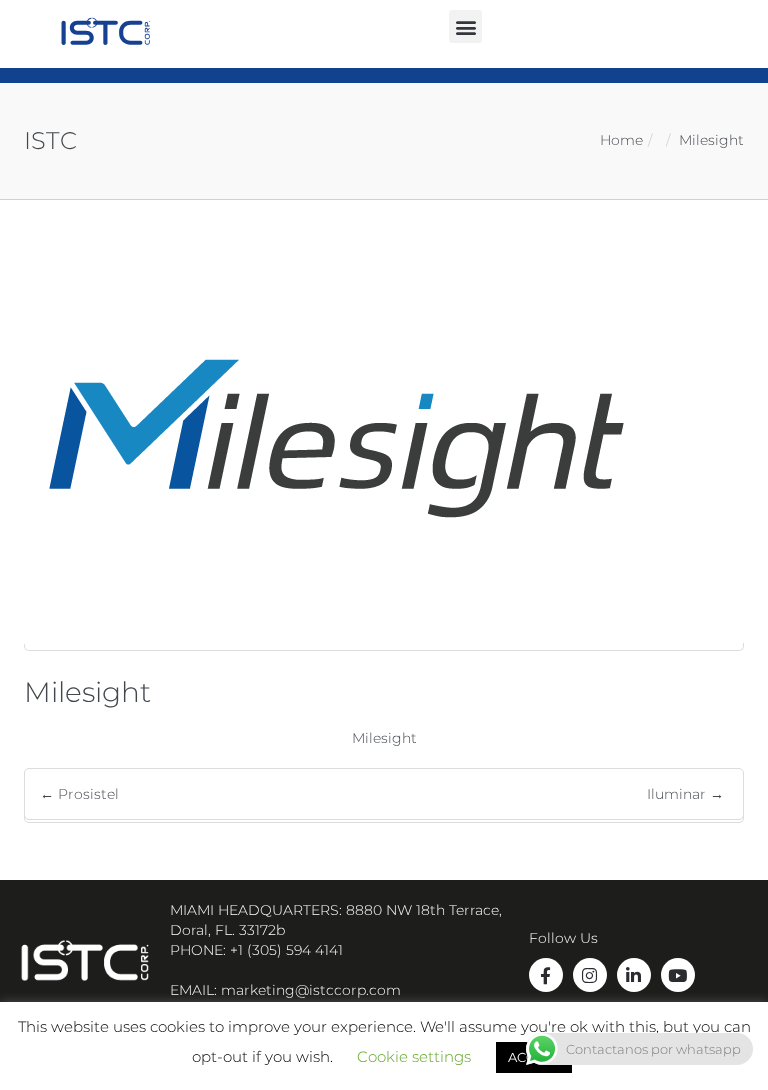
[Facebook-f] (546, 975)
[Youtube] (678, 975)
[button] (465, 26)
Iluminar (685, 794)
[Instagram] (590, 975)
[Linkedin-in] (634, 975)
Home (621, 140)
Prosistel (79, 794)
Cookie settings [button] (414, 1056)
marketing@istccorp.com (311, 990)
